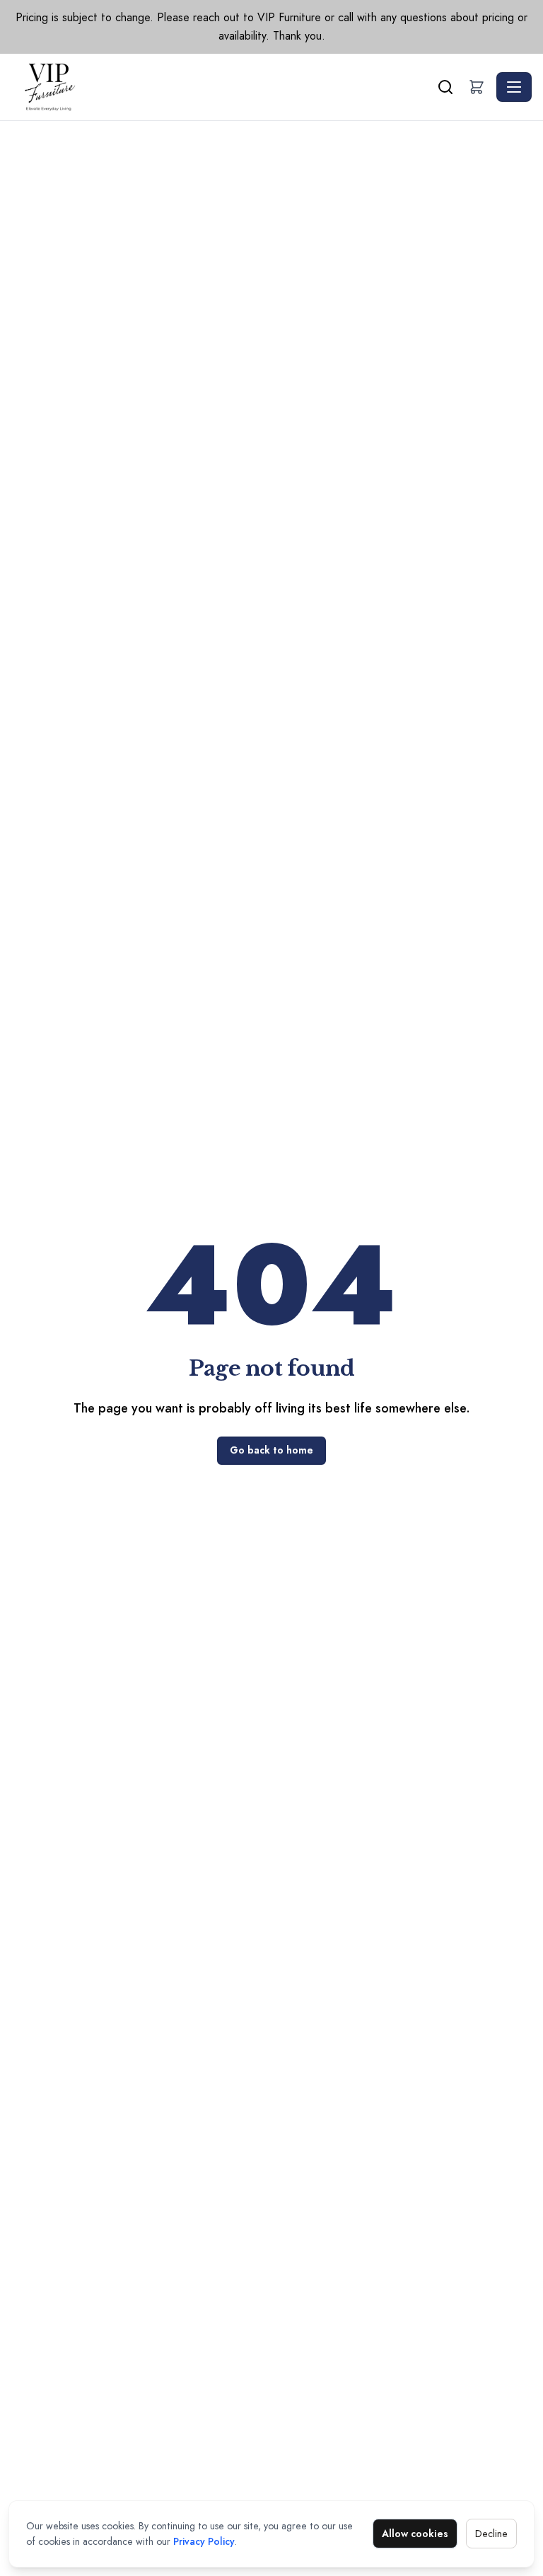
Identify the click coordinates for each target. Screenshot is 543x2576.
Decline (491, 2534)
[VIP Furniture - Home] (223, 87)
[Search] (445, 87)
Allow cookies (415, 2534)
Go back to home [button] (271, 1450)
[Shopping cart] (477, 87)
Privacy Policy (204, 2541)
